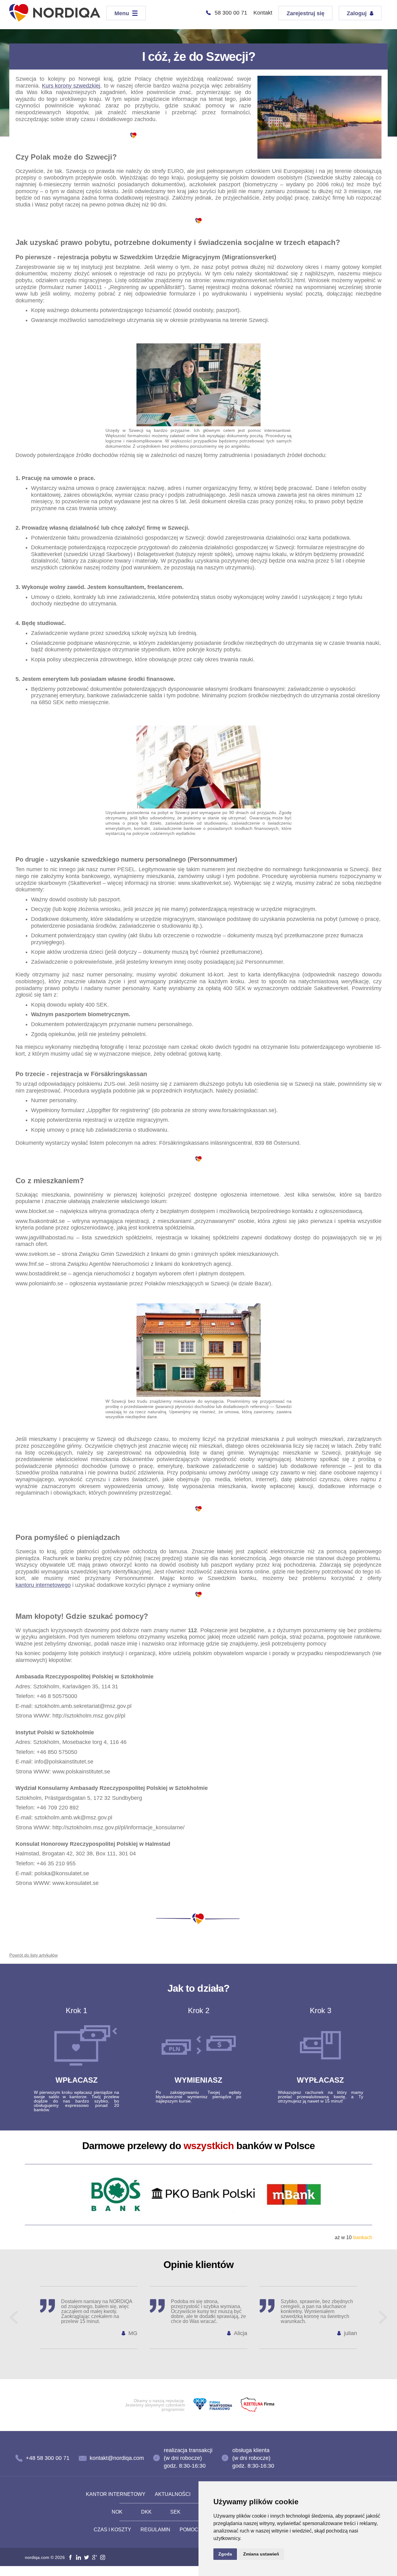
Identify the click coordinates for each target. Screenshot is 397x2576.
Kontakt (263, 13)
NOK (117, 2512)
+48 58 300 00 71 (48, 2458)
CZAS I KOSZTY (112, 2530)
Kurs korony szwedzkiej (71, 86)
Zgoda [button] (225, 2554)
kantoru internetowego (43, 1585)
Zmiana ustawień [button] (261, 2554)
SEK (175, 2512)
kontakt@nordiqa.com (117, 2458)
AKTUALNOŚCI (173, 2494)
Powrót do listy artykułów (33, 1955)
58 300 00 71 (231, 13)
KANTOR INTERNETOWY (116, 2494)
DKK (146, 2512)
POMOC (189, 2530)
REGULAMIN (155, 2530)
